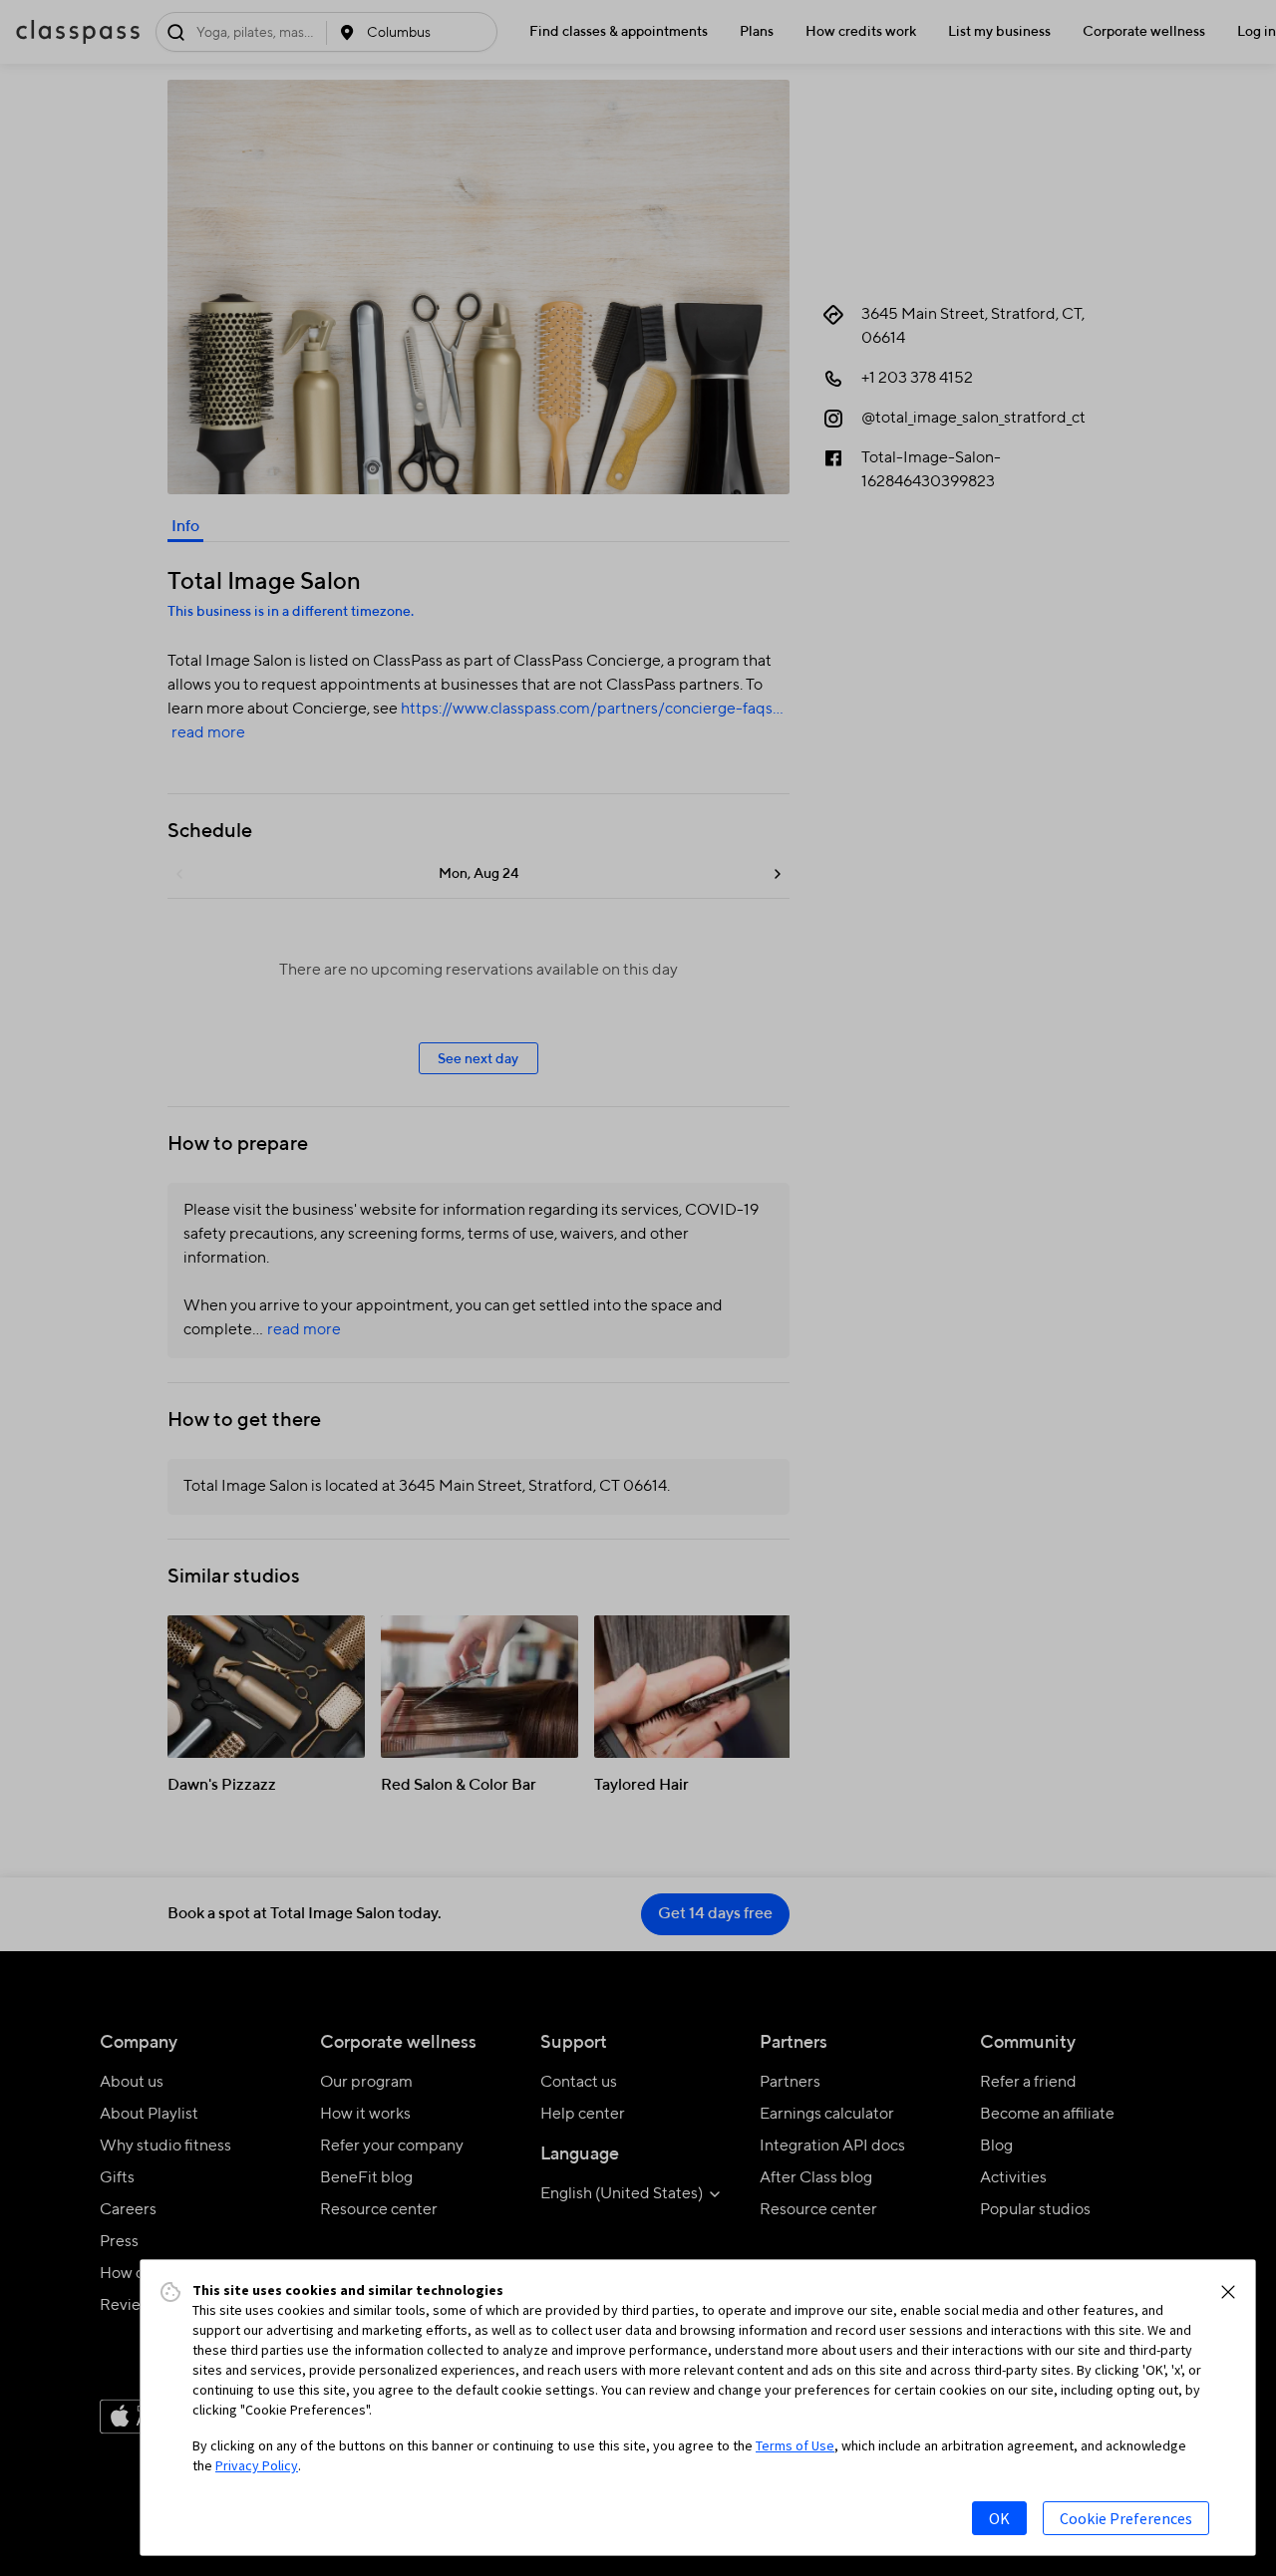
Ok (999, 2518)
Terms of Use (795, 2445)
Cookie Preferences (1126, 2518)
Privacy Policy (257, 2465)
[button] (1228, 2292)
